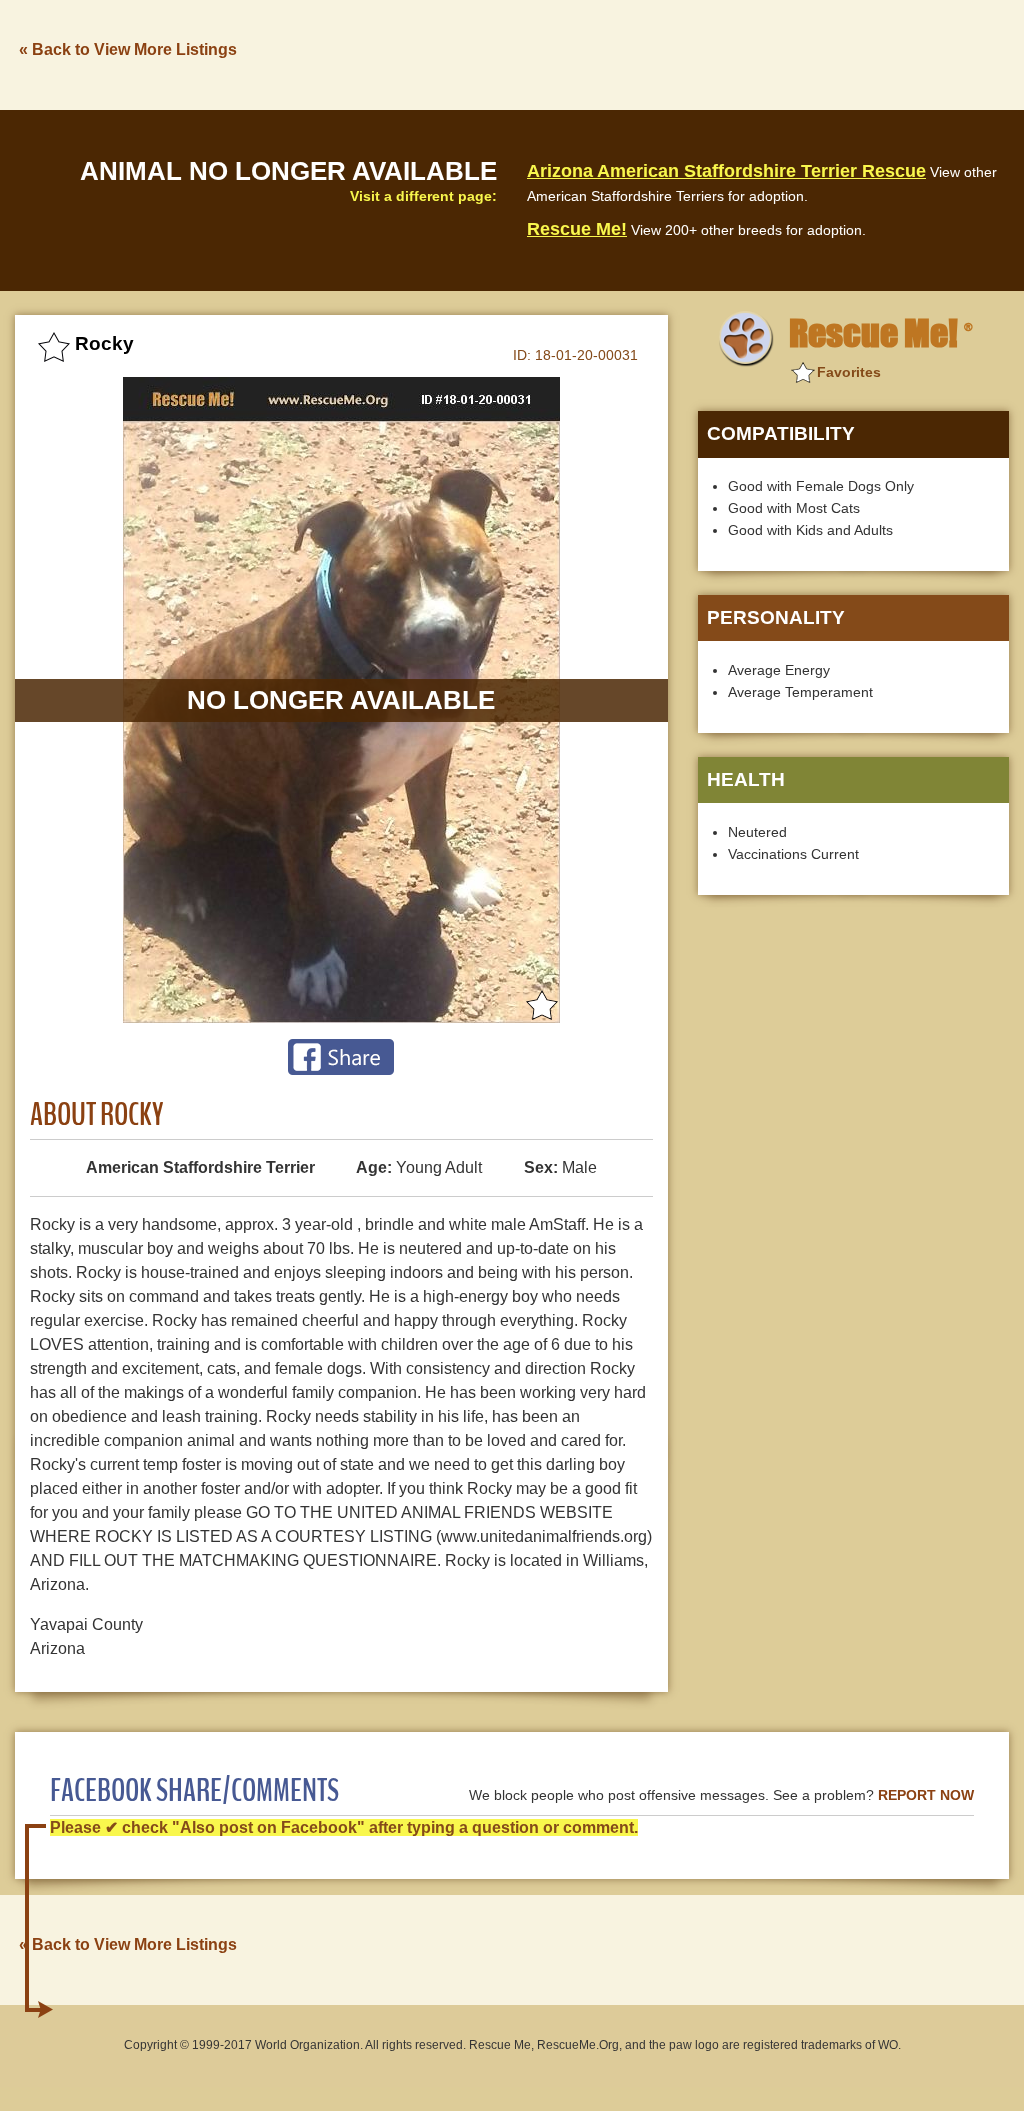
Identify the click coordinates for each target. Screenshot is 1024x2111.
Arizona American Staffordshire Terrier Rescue (726, 171)
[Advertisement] (645, 53)
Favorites (849, 372)
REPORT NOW (926, 1795)
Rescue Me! (577, 229)
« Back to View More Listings (128, 49)
